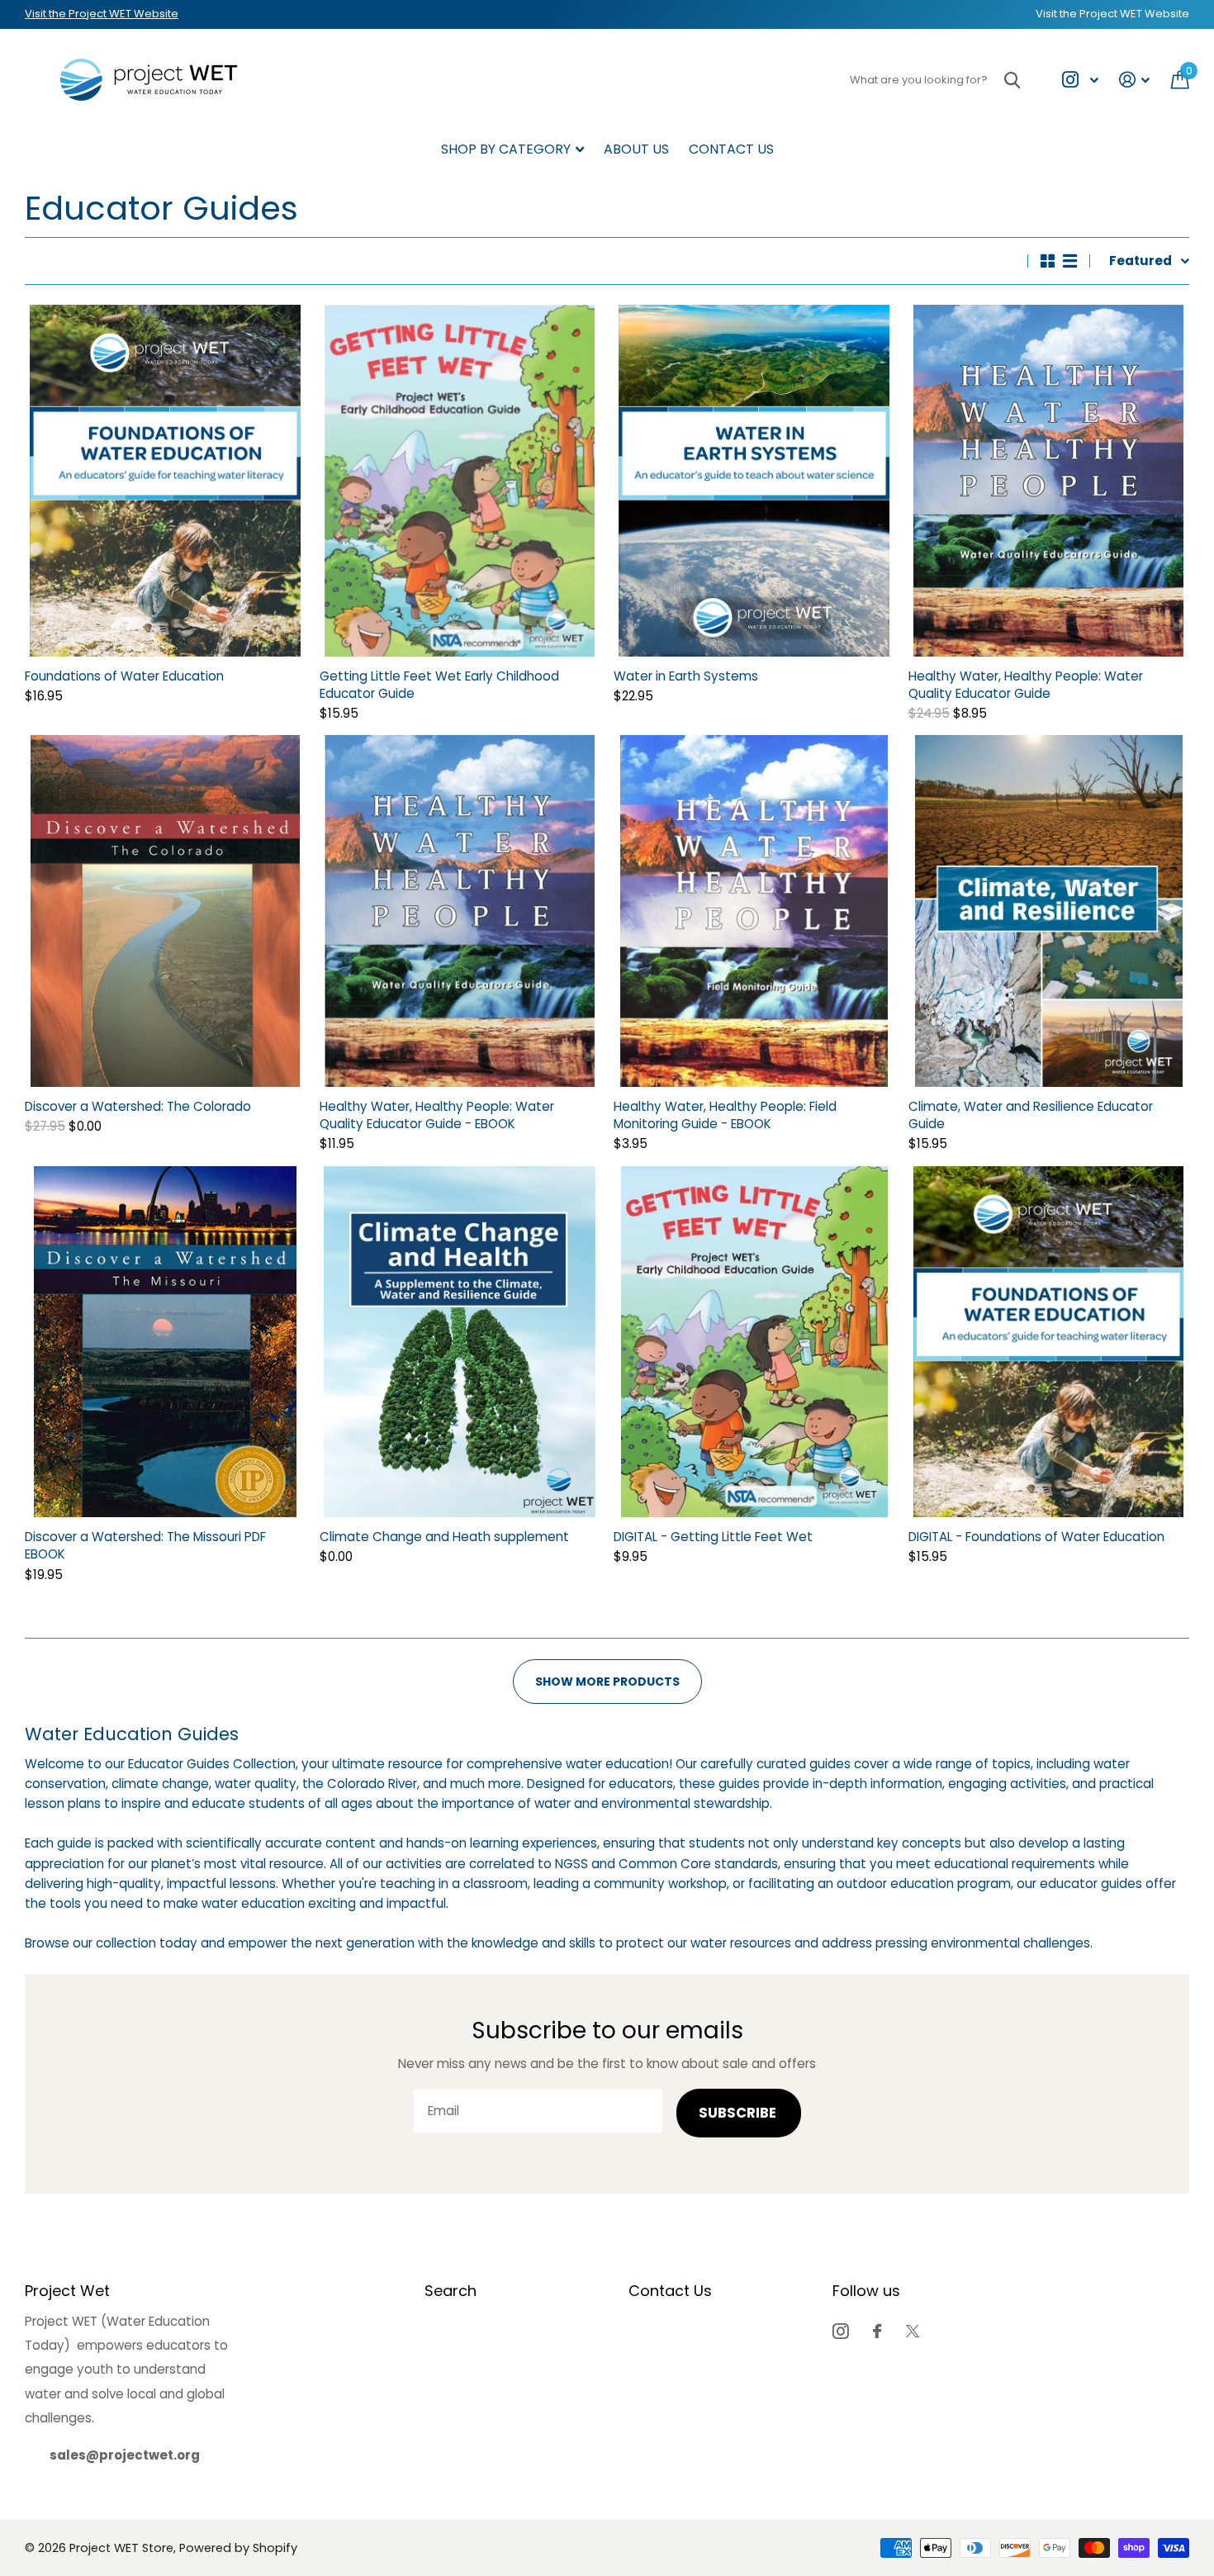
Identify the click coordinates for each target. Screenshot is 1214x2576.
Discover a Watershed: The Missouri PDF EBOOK (145, 1545)
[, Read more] (1080, 80)
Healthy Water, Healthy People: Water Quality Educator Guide (1026, 685)
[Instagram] (840, 2331)
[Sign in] (1135, 80)
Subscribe (739, 2113)
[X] (913, 2331)
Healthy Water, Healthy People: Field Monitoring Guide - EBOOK (725, 1115)
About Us (636, 149)
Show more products (607, 1682)
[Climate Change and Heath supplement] (460, 1342)
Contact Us (731, 149)
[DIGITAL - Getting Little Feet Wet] (754, 1342)
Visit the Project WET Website (102, 14)
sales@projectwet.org (125, 2455)
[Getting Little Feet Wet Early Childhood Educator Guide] (460, 481)
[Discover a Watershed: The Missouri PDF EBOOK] (166, 1342)
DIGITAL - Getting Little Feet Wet (713, 1537)
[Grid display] (1048, 261)
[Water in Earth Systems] (754, 481)
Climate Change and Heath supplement (444, 1537)
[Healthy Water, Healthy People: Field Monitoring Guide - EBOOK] (754, 911)
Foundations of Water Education (124, 676)
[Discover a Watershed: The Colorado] (166, 911)
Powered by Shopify (238, 2548)
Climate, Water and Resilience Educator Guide (1031, 1115)
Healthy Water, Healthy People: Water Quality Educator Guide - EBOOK (437, 1115)
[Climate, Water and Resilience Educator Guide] (1049, 911)
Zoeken (1012, 80)
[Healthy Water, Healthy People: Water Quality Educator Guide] (1049, 481)
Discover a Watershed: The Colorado (138, 1106)
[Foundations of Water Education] (166, 481)
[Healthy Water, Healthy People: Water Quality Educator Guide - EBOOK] (460, 911)
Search (451, 2291)
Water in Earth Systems (686, 676)
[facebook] (877, 2331)
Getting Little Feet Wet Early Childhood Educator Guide (439, 685)
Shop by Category (506, 149)
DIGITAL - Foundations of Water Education (1036, 1537)
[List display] (1070, 261)
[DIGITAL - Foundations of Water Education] (1049, 1342)
